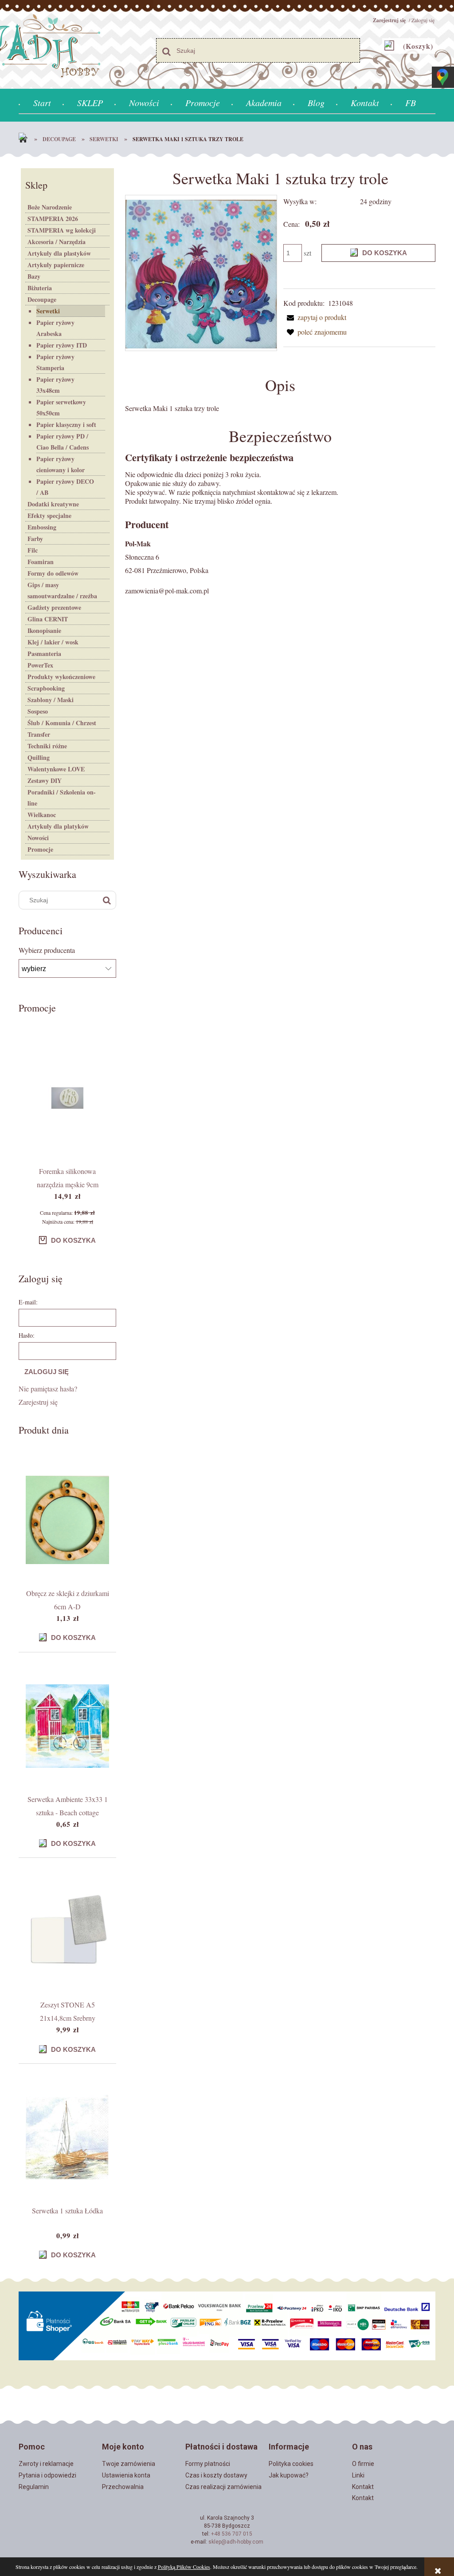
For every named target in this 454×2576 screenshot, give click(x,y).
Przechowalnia (123, 2487)
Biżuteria (40, 288)
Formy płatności (208, 2464)
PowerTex (40, 665)
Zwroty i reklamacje (46, 2464)
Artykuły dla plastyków (59, 253)
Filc (33, 550)
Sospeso (38, 711)
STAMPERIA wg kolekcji (62, 230)
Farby (35, 539)
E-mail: (28, 1302)
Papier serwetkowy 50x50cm (61, 407)
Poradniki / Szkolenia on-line (62, 798)
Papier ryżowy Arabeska (55, 328)
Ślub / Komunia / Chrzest (62, 723)
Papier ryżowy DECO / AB (65, 487)
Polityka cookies (291, 2464)
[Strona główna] (25, 139)
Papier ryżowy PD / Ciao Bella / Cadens (63, 442)
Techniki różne (47, 746)
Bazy (34, 276)
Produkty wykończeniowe (61, 677)
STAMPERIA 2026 (53, 219)
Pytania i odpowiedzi (47, 2475)
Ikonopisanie (44, 630)
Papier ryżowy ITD (62, 345)
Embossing (42, 527)
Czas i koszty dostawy (216, 2475)
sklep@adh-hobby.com (236, 2542)
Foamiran (41, 562)
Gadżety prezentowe (54, 607)
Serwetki (48, 311)
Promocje (40, 849)
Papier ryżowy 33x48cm (55, 385)
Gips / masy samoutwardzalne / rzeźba (62, 590)
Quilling (39, 757)
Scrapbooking (46, 688)
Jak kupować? (289, 2475)
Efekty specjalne (49, 516)
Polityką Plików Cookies (184, 2567)
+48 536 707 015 (232, 2534)
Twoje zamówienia (129, 2464)
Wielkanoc (42, 815)
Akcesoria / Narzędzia (57, 242)
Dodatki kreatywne (53, 504)
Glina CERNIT (48, 619)
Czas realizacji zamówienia (223, 2487)
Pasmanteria (44, 654)
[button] (315, 317)
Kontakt (363, 2487)
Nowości (38, 838)
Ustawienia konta (126, 2475)
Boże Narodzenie (50, 207)
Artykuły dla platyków (58, 826)
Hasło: (27, 1335)
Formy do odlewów (53, 573)
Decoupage (42, 299)
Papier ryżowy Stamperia (55, 362)
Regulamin (34, 2487)
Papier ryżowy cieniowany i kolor (61, 464)
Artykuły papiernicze (56, 265)
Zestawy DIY (45, 780)
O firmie (363, 2464)
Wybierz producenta (47, 950)
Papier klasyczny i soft (66, 425)
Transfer (39, 734)
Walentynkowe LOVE (56, 769)
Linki (358, 2475)
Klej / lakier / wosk (53, 642)
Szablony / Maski (51, 700)
